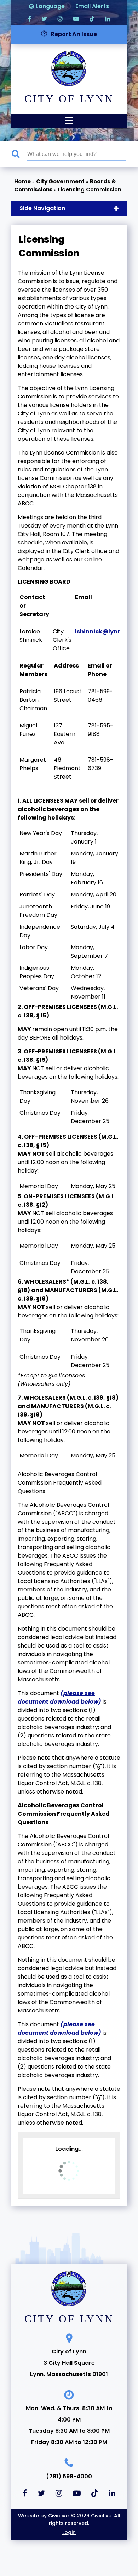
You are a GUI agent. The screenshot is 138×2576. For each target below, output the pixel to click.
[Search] (19, 154)
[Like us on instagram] (60, 19)
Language (50, 6)
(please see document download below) (59, 1697)
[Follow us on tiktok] (92, 19)
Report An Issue (74, 34)
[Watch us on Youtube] (76, 19)
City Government (60, 181)
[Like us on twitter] (44, 19)
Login (69, 2532)
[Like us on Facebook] (30, 19)
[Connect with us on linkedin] (108, 19)
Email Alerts (92, 6)
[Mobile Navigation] (69, 121)
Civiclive (58, 2516)
